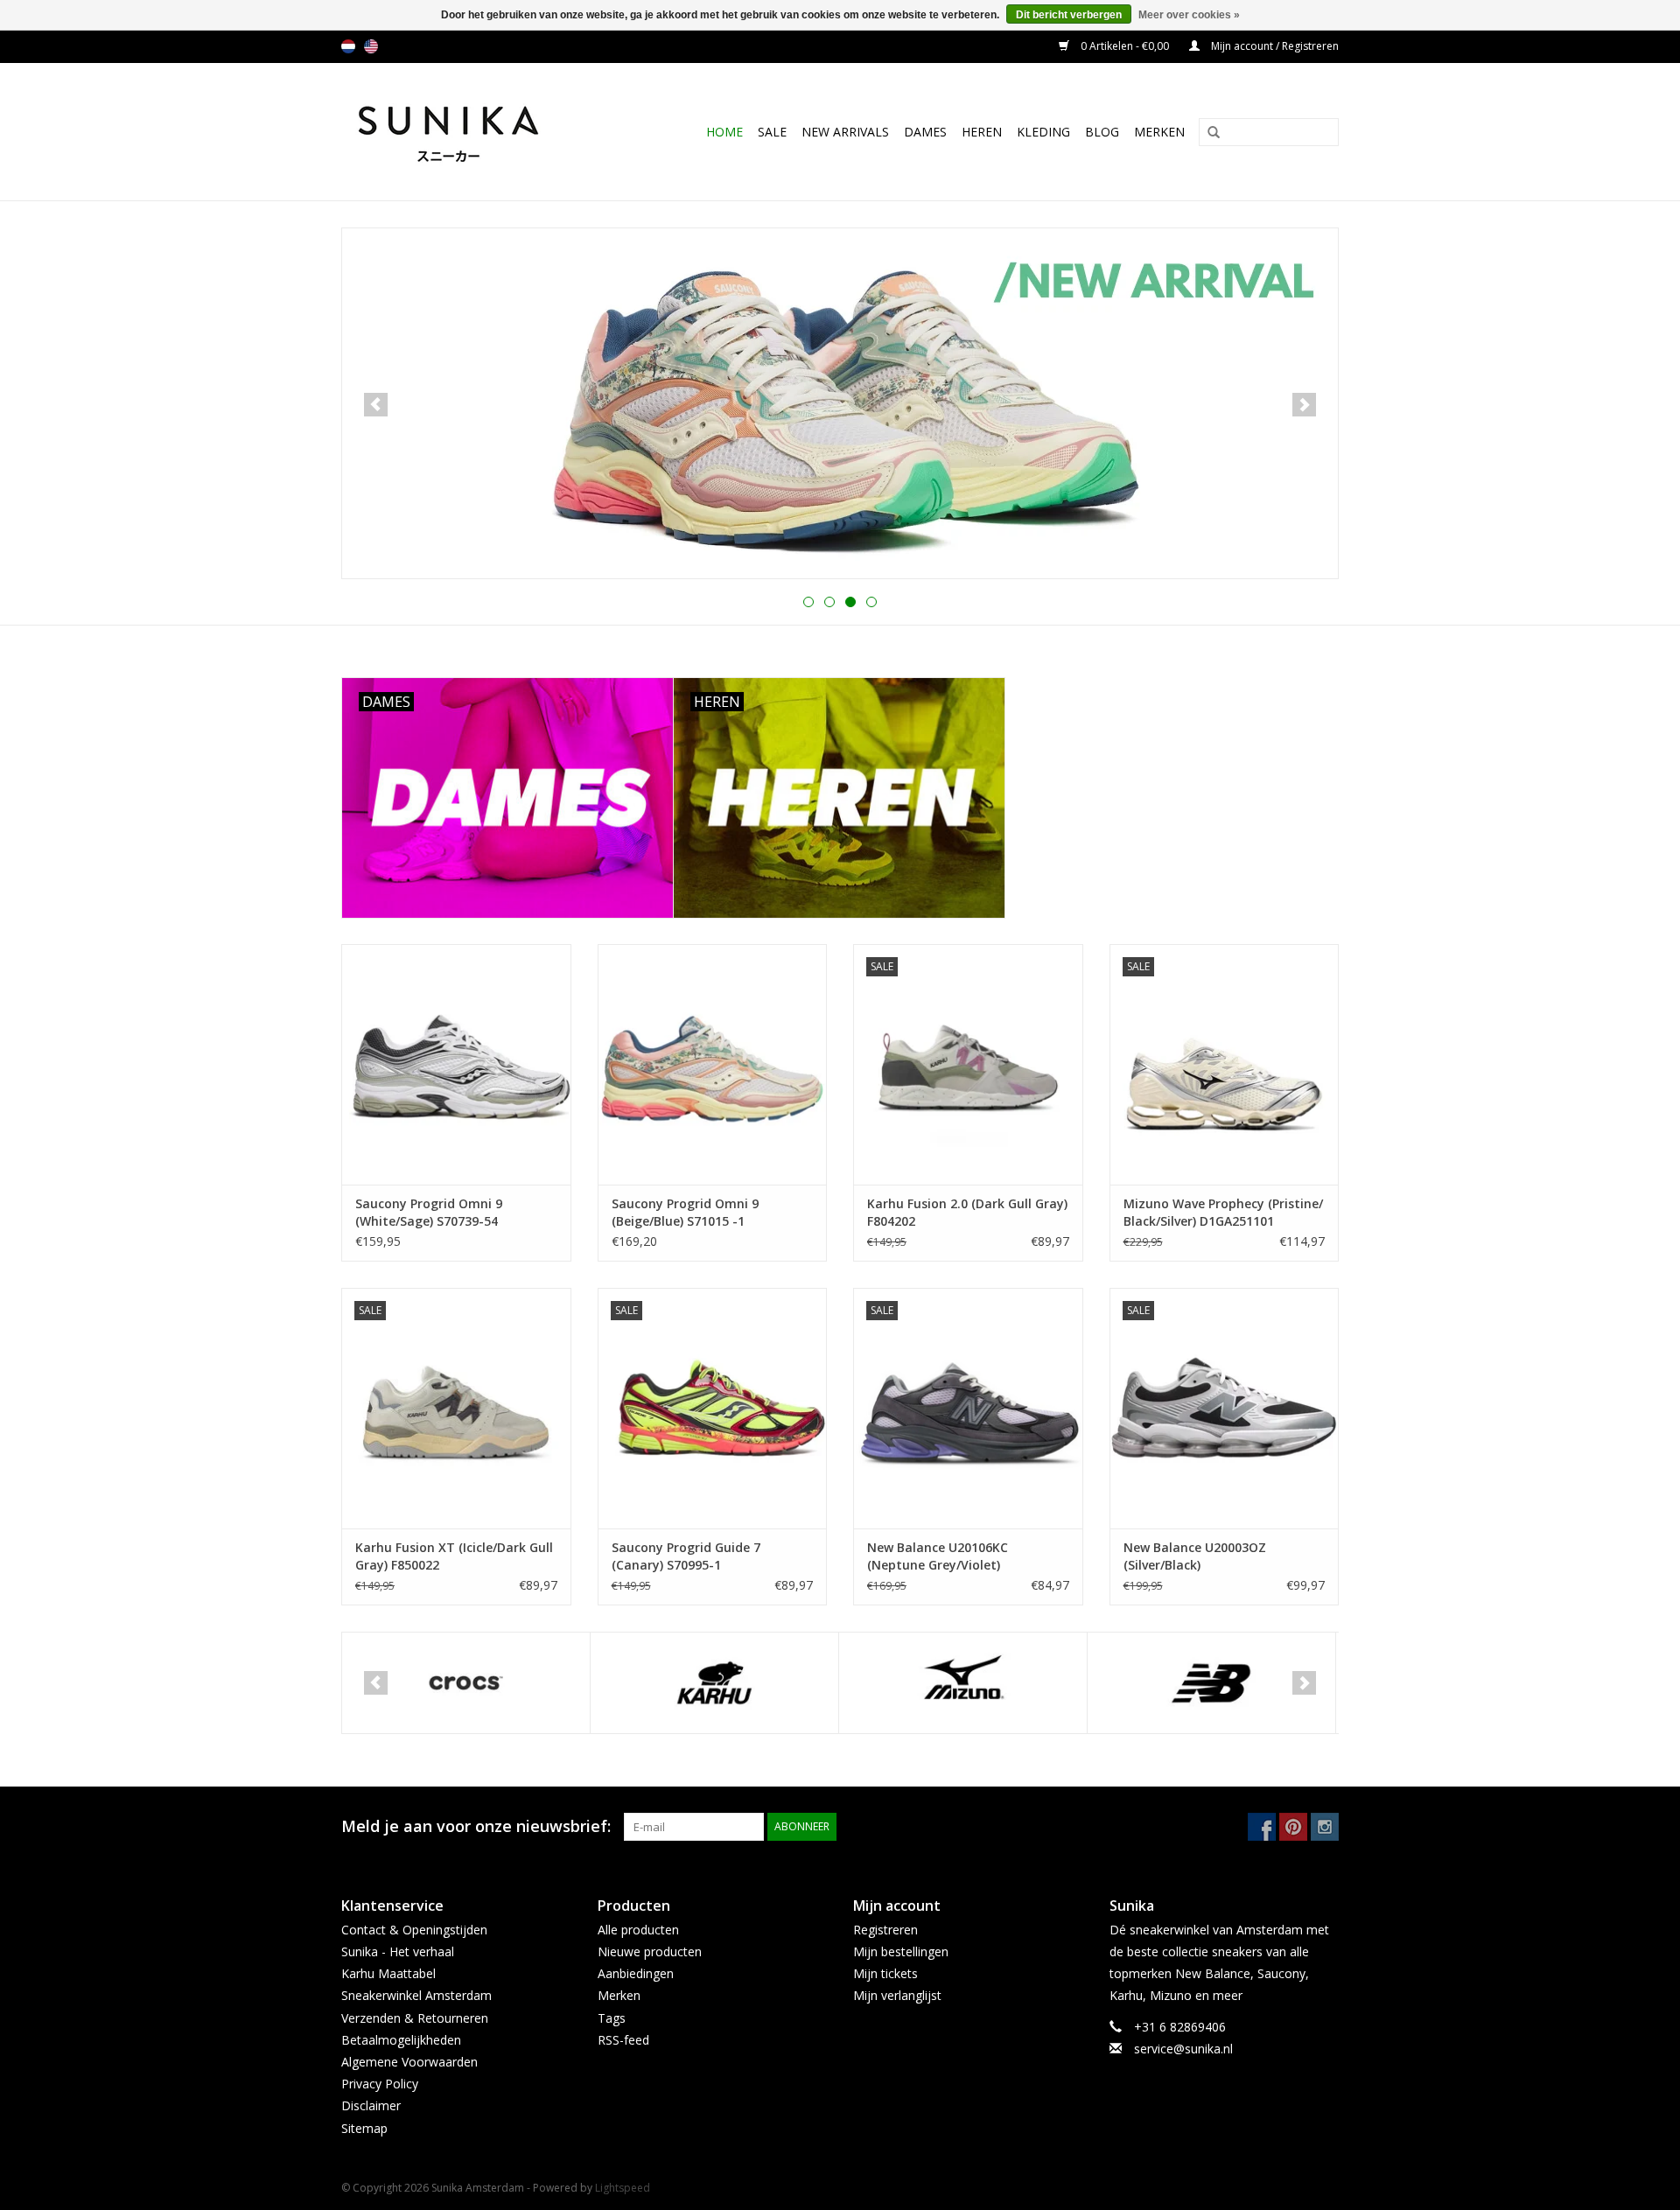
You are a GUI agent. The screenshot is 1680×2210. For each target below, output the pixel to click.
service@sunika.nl (1183, 2049)
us (371, 46)
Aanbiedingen (636, 1973)
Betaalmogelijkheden (401, 2040)
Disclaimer (371, 2105)
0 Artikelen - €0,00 (1125, 46)
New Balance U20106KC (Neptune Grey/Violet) (938, 1556)
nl (348, 46)
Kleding (1043, 132)
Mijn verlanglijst (897, 1995)
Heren (982, 132)
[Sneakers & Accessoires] (467, 132)
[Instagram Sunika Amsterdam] (1325, 1827)
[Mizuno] (963, 1683)
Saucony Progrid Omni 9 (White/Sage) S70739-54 (429, 1212)
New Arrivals (845, 132)
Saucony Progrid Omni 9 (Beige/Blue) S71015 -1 (685, 1212)
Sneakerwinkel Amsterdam (416, 1995)
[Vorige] (376, 405)
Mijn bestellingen (901, 1951)
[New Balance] (1211, 1683)
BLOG (1102, 132)
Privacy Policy (380, 2084)
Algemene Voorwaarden (409, 2062)
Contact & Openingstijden (414, 1930)
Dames (925, 132)
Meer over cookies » (1189, 15)
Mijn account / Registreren (1274, 46)
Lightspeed (623, 2188)
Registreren (885, 1930)
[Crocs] (466, 1683)
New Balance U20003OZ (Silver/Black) (1195, 1556)
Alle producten (638, 1930)
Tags (612, 2018)
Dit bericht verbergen (1069, 15)
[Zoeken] (1207, 133)
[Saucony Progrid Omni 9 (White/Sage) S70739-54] (456, 1064)
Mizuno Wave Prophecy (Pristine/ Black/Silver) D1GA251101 (1223, 1212)
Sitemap (364, 2128)
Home (724, 132)
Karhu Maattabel (388, 1973)
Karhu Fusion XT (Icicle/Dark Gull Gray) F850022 (454, 1556)
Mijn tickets (885, 1973)
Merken (1159, 132)
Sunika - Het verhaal (398, 1951)
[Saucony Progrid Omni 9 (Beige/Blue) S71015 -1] (713, 1064)
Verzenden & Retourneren (415, 2018)
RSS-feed (623, 2040)
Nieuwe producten (650, 1951)
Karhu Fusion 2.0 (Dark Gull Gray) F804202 (967, 1212)
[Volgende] (1304, 405)
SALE (772, 132)
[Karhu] (714, 1683)
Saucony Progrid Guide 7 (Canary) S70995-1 (686, 1556)
